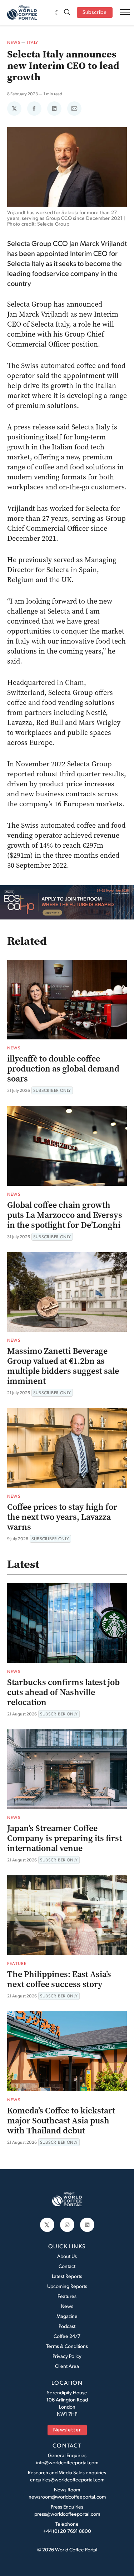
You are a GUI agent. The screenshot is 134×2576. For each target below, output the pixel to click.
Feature (17, 1963)
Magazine (67, 2316)
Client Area (67, 2366)
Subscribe (95, 13)
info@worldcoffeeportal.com (67, 2462)
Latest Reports (67, 2276)
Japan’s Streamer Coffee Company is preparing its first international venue (64, 1838)
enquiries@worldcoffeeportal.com (67, 2479)
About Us (67, 2256)
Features (67, 2296)
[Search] (67, 13)
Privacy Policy (67, 2356)
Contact (67, 2266)
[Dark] (57, 12)
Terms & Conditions (67, 2346)
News (14, 42)
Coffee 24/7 (67, 2336)
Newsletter (67, 2430)
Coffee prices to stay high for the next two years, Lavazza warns (62, 1517)
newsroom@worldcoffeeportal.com (67, 2497)
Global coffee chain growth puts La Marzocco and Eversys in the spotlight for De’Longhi (65, 1215)
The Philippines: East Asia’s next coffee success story (59, 1979)
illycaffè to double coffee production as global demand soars (63, 1069)
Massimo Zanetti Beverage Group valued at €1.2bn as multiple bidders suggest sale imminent (63, 1366)
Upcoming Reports (67, 2286)
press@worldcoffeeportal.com (67, 2514)
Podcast (67, 2326)
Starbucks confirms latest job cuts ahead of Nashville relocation (63, 1692)
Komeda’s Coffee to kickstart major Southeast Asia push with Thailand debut (61, 2121)
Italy (33, 42)
